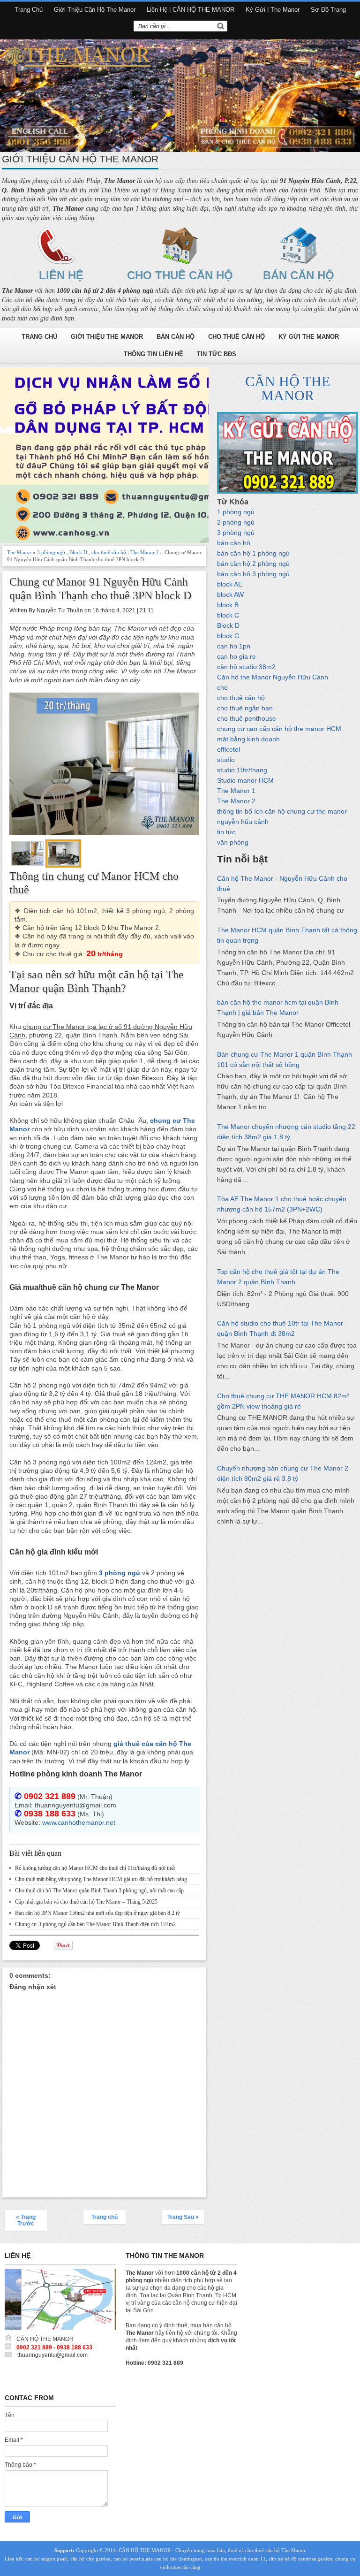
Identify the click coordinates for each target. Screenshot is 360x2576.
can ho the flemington (178, 2559)
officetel (229, 749)
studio (226, 760)
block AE (230, 584)
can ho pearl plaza (133, 2559)
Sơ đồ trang (328, 10)
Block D (78, 552)
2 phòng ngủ (236, 522)
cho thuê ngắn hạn (245, 708)
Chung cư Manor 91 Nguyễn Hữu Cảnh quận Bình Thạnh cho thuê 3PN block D (100, 589)
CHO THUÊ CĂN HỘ (180, 275)
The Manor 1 (236, 791)
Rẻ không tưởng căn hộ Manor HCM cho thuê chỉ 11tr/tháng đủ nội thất (95, 1868)
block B (228, 605)
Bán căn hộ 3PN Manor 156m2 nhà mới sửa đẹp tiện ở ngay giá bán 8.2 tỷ (97, 1913)
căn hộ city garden (90, 2559)
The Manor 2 (145, 552)
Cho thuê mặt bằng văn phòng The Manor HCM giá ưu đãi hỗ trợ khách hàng (101, 1879)
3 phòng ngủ (51, 552)
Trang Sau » (183, 2217)
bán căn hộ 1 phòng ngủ (253, 553)
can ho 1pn (234, 646)
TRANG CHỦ (39, 337)
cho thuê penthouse (247, 718)
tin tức (226, 832)
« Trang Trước (26, 2220)
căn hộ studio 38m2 (246, 667)
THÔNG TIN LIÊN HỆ (154, 354)
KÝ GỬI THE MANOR (309, 337)
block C (228, 615)
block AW (230, 594)
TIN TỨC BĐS (217, 354)
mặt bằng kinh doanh (248, 739)
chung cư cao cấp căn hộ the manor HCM (279, 729)
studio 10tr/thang (242, 770)
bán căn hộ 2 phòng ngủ (253, 564)
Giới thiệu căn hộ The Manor (95, 10)
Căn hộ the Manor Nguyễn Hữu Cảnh (273, 677)
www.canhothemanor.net (79, 1822)
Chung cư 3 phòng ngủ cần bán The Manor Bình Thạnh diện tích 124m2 (95, 1924)
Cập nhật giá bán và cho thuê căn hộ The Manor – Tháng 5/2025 (86, 1902)
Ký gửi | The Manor (273, 10)
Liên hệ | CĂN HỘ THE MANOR (191, 10)
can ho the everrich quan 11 (235, 2559)
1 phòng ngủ (236, 512)
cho (222, 687)
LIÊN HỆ (61, 275)
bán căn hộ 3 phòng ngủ (253, 574)
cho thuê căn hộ (109, 552)
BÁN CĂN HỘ (299, 275)
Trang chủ (29, 10)
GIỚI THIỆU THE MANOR (107, 337)
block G (228, 636)
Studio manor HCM (245, 780)
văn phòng (233, 842)
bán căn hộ (234, 543)
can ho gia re (236, 656)
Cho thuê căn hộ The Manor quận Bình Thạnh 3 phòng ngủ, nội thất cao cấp (99, 1890)
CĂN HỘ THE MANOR (288, 388)
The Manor (19, 552)
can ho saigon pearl (46, 2559)
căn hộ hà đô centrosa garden (300, 2559)
